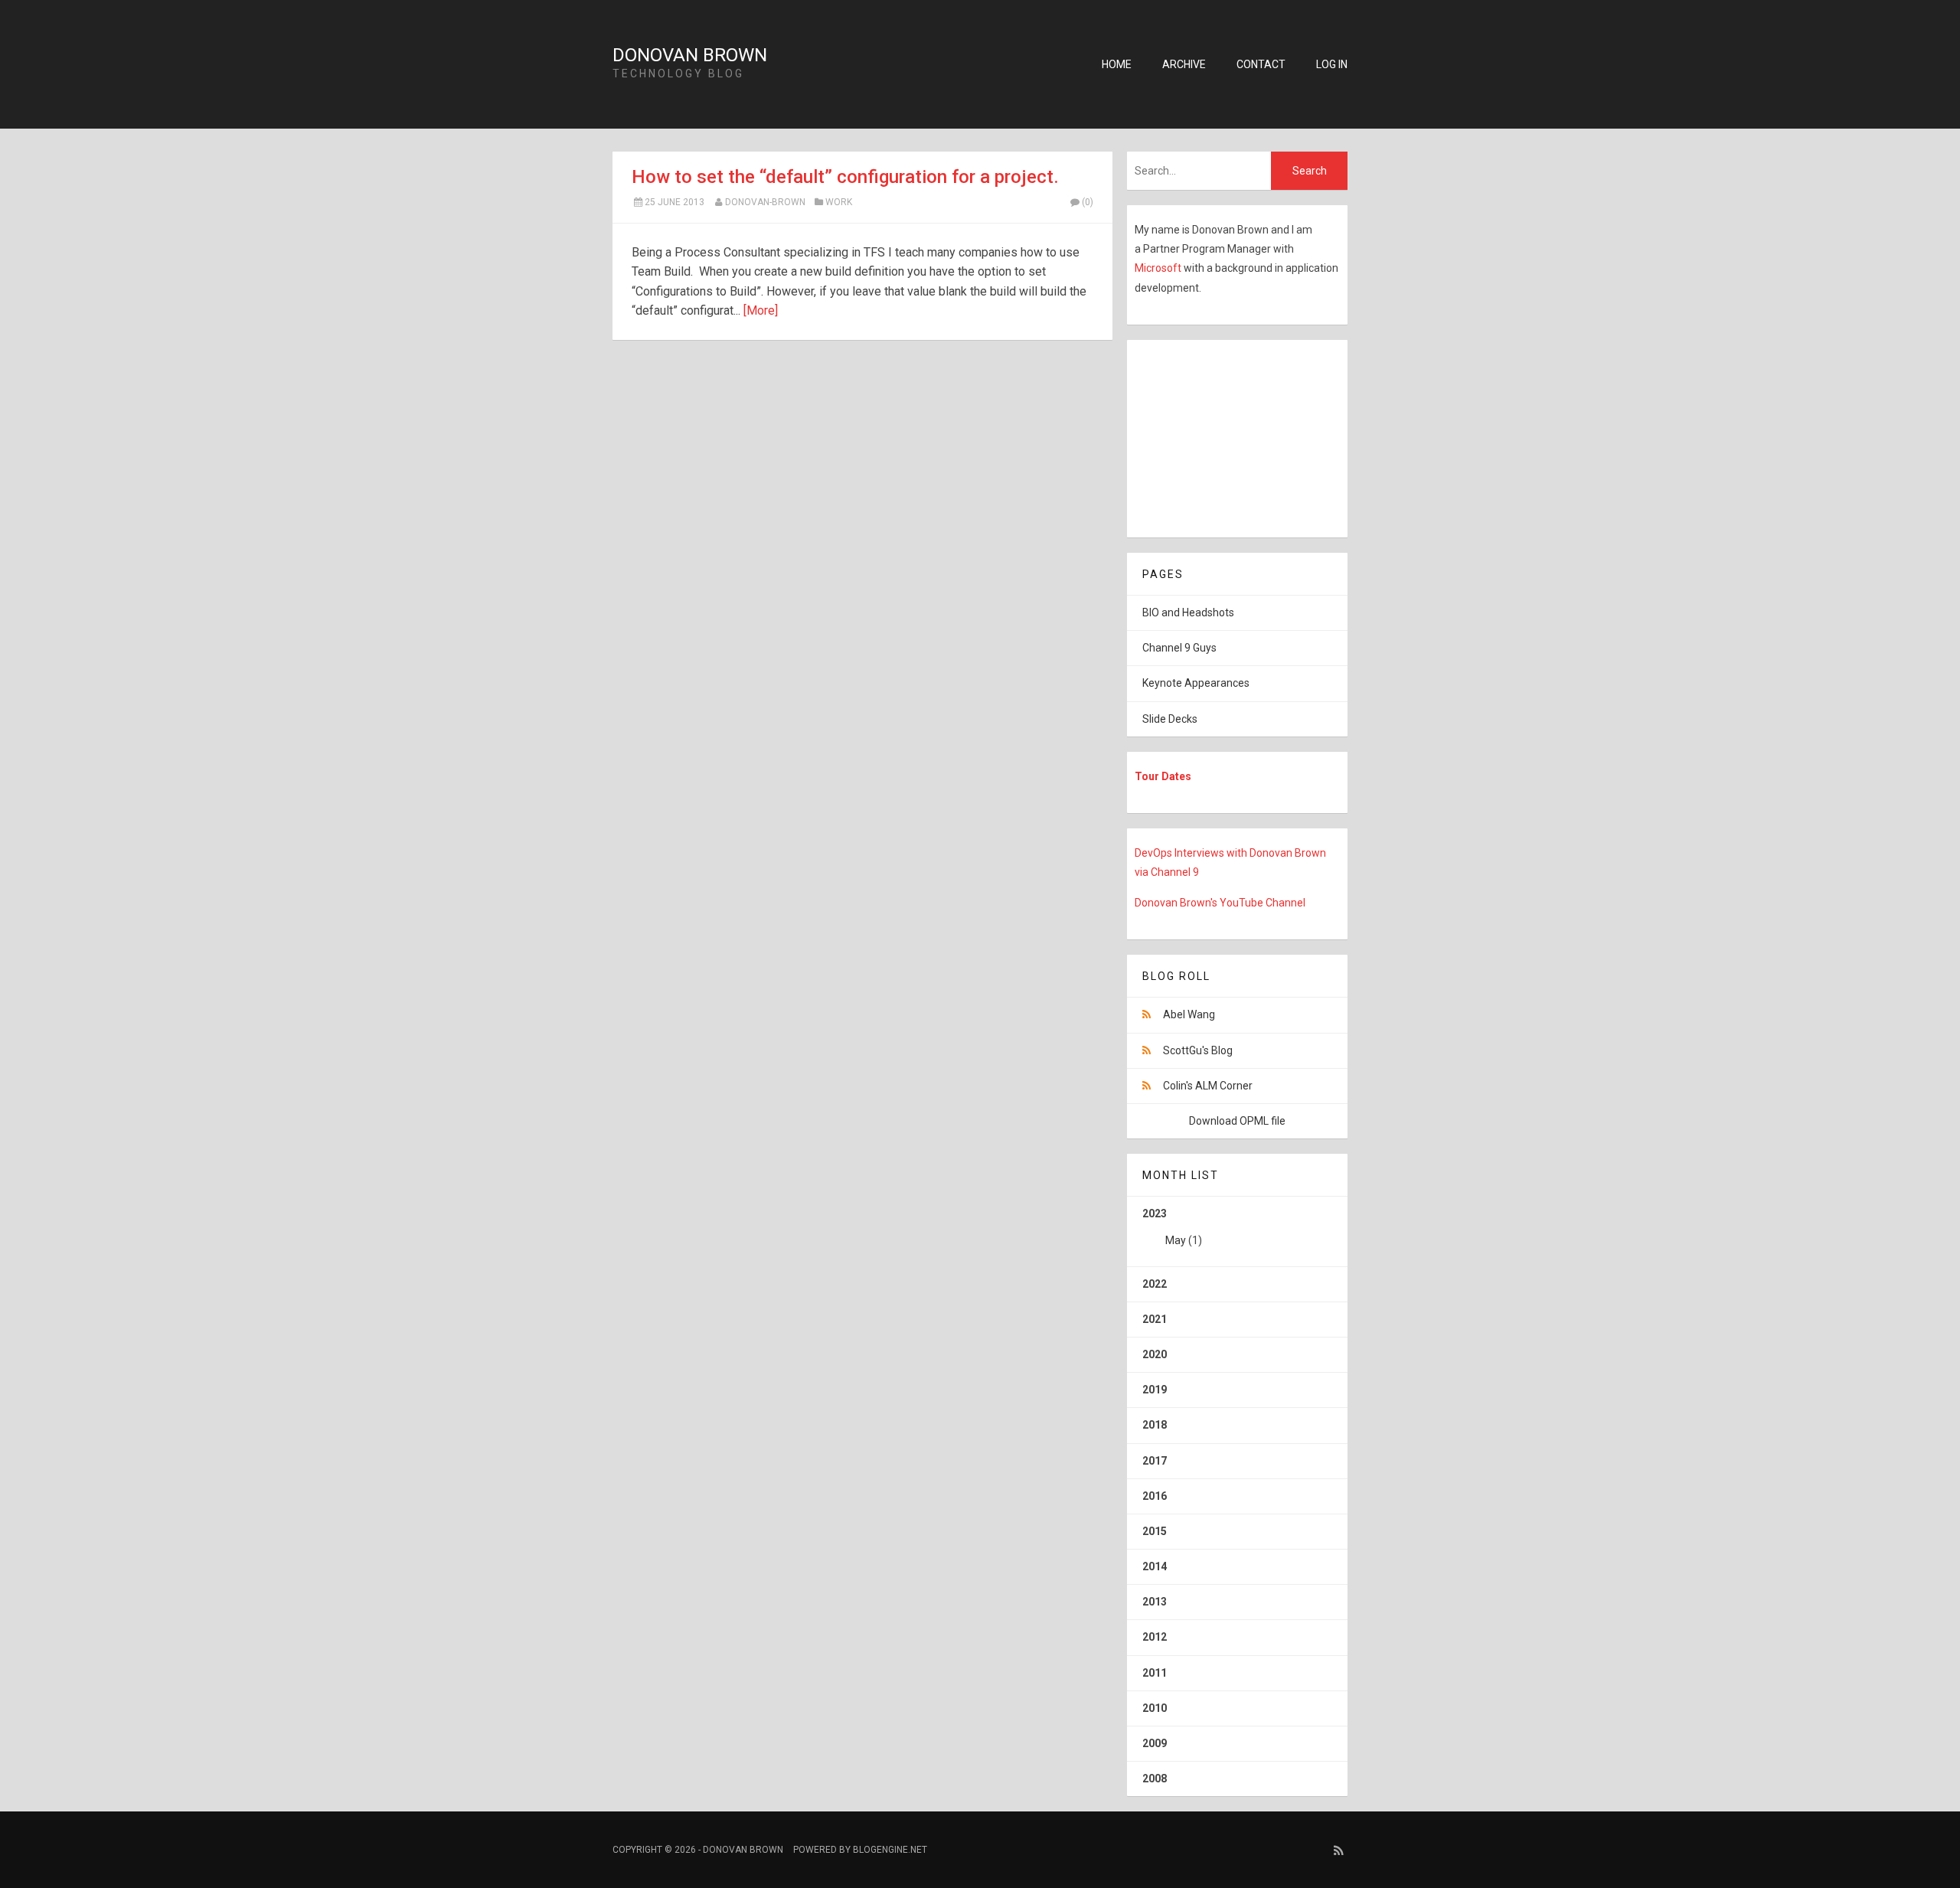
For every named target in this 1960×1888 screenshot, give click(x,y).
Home (1117, 64)
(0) (1088, 202)
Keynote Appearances (1196, 683)
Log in (1332, 64)
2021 (1155, 1319)
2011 (1155, 1673)
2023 (1172, 1227)
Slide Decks (1170, 719)
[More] (761, 310)
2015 (1155, 1531)
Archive (1184, 64)
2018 (1155, 1425)
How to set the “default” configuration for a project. (845, 177)
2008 (1155, 1779)
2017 (1155, 1461)
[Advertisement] (1223, 436)
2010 (1155, 1708)
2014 (1155, 1566)
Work (839, 202)
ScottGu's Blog (1198, 1050)
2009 (1155, 1743)
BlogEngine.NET (890, 1850)
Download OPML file (1237, 1121)
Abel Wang (1189, 1014)
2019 (1155, 1390)
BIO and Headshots (1188, 612)
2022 (1155, 1284)
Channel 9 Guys (1179, 648)
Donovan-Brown (765, 202)
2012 (1155, 1637)
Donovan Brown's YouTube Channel (1220, 903)
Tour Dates (1163, 776)
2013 (1155, 1602)
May (1176, 1240)
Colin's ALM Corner (1208, 1086)
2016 (1155, 1496)
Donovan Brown (690, 55)
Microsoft (1159, 268)
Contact (1261, 64)
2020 (1155, 1354)
